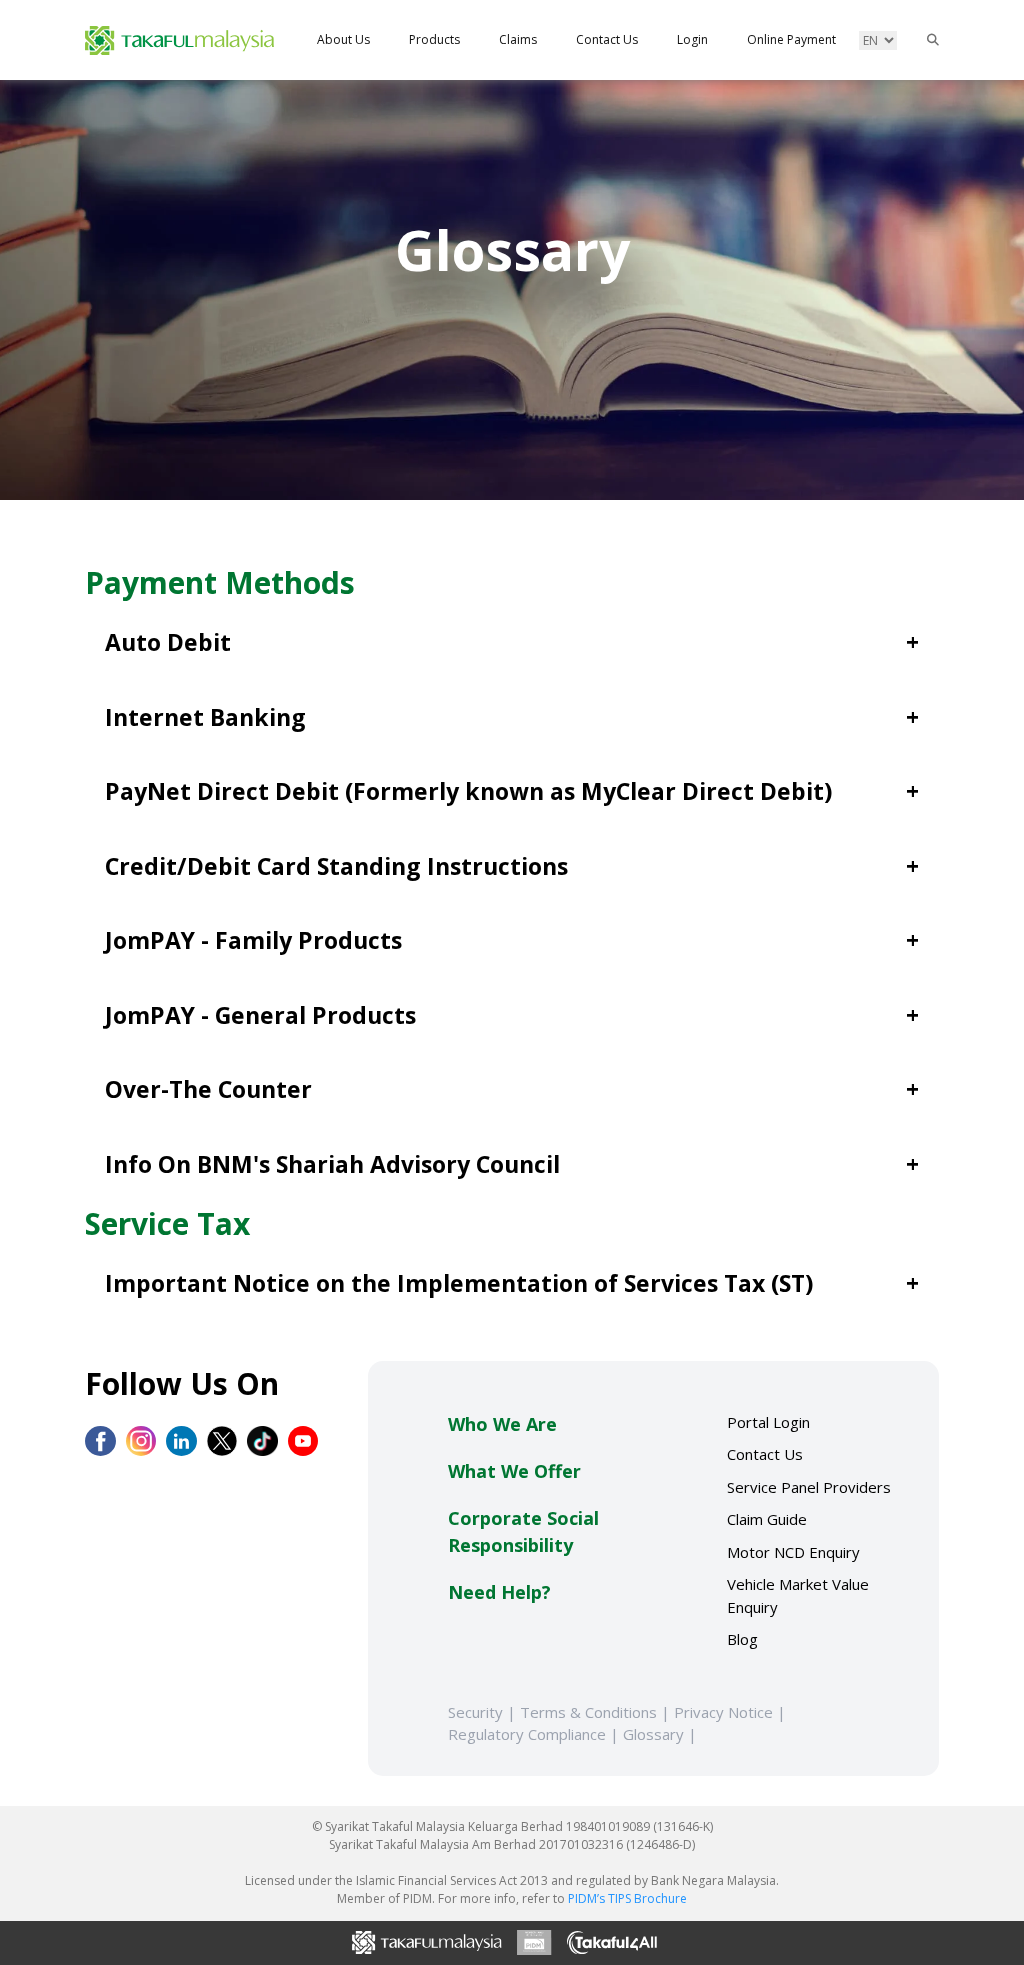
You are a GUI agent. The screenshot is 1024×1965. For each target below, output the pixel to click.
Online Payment (791, 39)
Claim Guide (767, 1519)
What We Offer (514, 1471)
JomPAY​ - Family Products (253, 940)
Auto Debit (168, 642)
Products (434, 39)
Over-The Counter (208, 1089)
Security (484, 1712)
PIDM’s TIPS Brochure (627, 1898)
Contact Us (607, 39)
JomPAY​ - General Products (260, 1015)
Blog (742, 1639)
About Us (343, 39)
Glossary (662, 1734)
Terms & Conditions (597, 1712)
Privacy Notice (732, 1712)
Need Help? (499, 1592)
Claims (518, 39)
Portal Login (768, 1422)
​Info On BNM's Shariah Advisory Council (332, 1164)
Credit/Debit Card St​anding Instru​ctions (336, 866)
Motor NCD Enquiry (793, 1552)
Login (692, 39)
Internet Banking (205, 717)
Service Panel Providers (809, 1487)
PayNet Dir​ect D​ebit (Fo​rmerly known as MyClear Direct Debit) (468, 791)
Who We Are (502, 1424)
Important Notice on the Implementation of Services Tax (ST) (459, 1283)
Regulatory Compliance (535, 1734)
